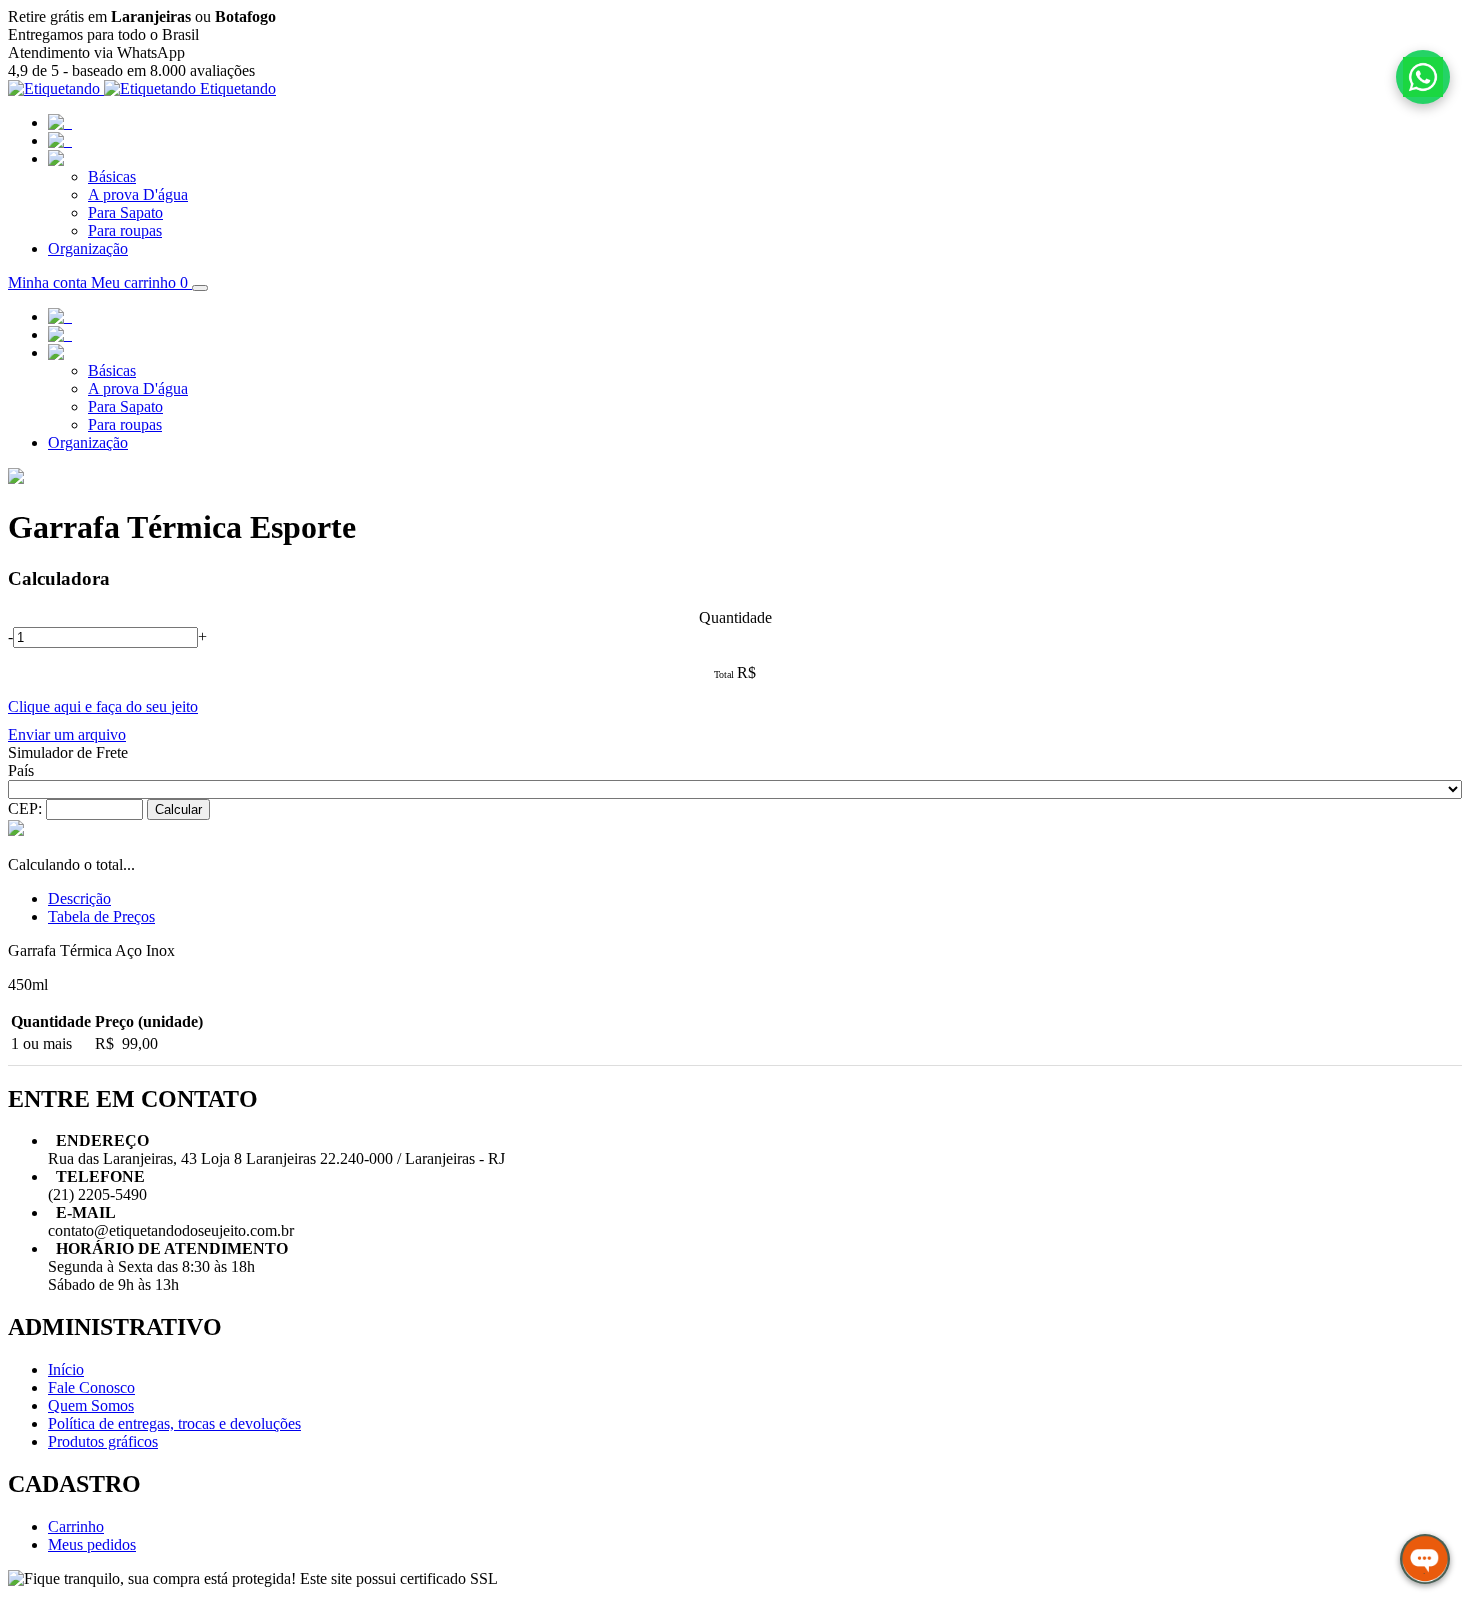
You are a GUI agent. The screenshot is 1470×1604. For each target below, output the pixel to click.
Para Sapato (125, 212)
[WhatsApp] (1423, 77)
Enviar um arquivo (67, 734)
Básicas (112, 176)
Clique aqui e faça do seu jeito (103, 706)
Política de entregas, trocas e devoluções (174, 1423)
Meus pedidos (92, 1544)
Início (66, 1369)
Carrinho (76, 1526)
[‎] (56, 158)
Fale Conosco (91, 1387)
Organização (88, 248)
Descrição (79, 898)
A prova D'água (138, 194)
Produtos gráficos (103, 1441)
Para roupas (125, 230)
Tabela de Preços (101, 916)
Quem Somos (91, 1405)
